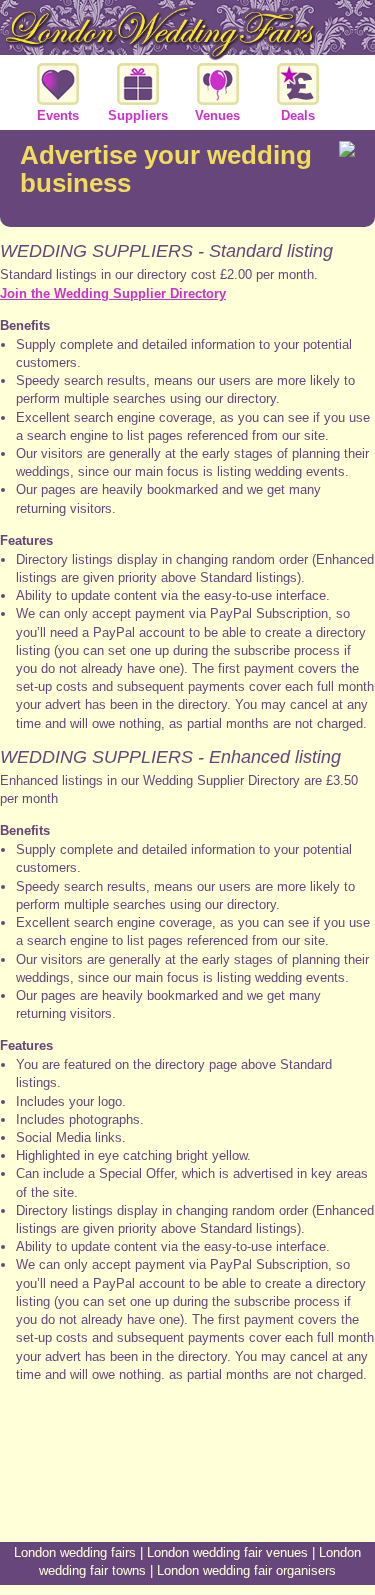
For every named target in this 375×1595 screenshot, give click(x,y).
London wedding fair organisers (246, 1570)
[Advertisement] (188, 1467)
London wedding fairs (75, 1552)
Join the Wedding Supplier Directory (113, 293)
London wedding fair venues (227, 1552)
